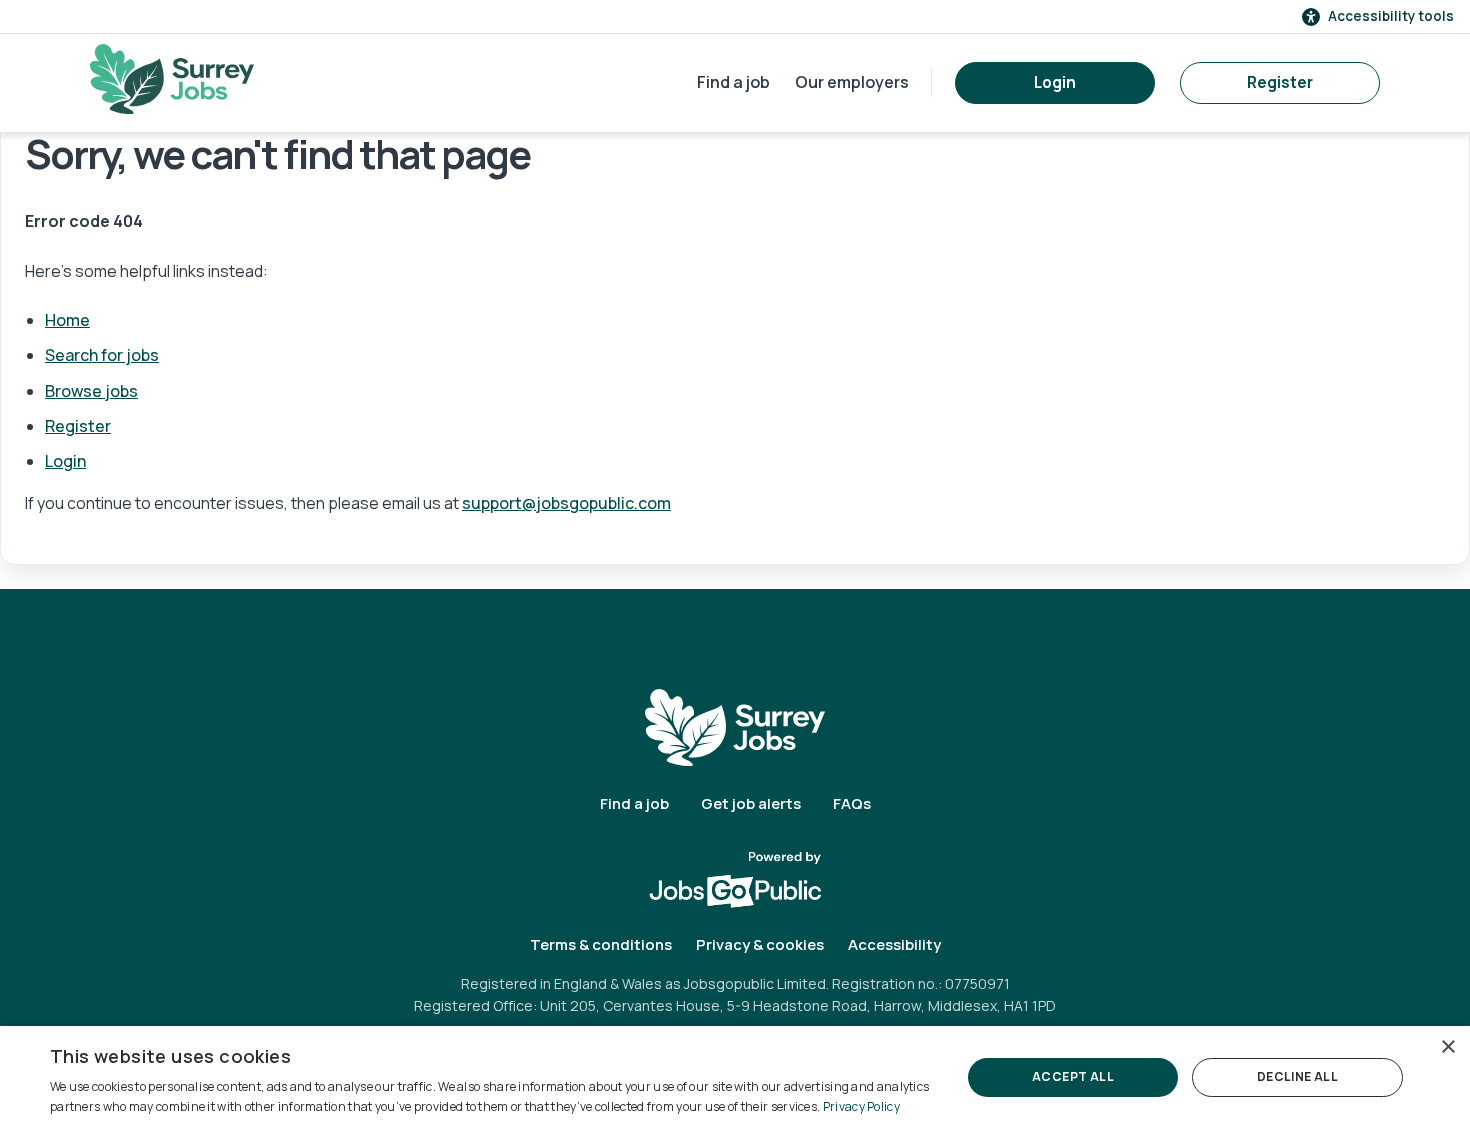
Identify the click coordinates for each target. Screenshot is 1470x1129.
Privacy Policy (861, 1106)
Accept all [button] (1073, 1076)
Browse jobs (91, 391)
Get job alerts (751, 803)
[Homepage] (172, 79)
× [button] (1447, 1047)
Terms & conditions (601, 944)
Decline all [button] (1297, 1076)
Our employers (852, 82)
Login (1055, 82)
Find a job (733, 82)
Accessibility (894, 944)
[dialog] (735, 1077)
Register (1280, 82)
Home (67, 320)
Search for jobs (102, 355)
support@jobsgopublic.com (566, 503)
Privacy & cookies (760, 944)
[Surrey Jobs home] (735, 726)
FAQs (852, 803)
